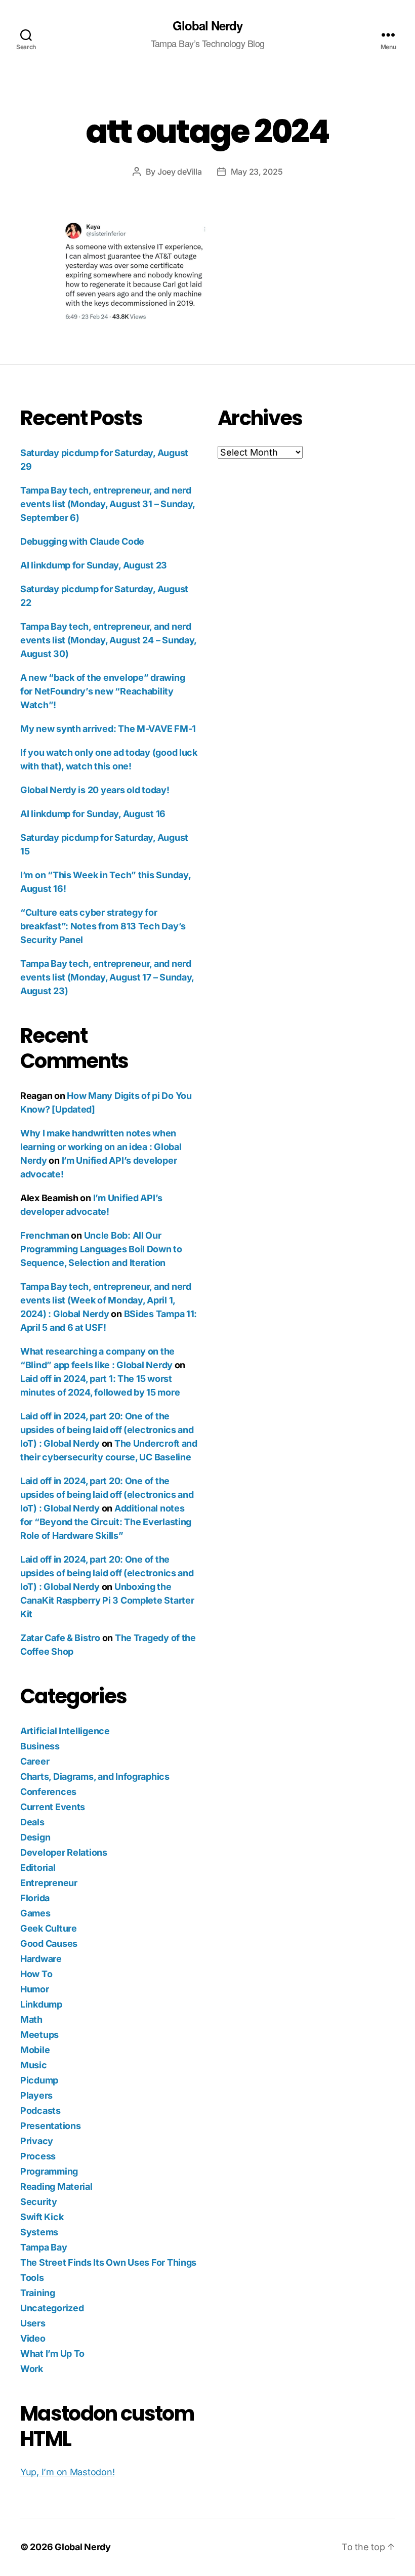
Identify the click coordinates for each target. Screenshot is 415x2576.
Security (39, 2202)
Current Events (53, 1807)
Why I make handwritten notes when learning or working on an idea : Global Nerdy (101, 1147)
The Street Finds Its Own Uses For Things (108, 2262)
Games (35, 1913)
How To (36, 1974)
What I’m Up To (52, 2354)
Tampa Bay (44, 2247)
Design (35, 1837)
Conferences (48, 1792)
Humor (35, 1989)
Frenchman (45, 1235)
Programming (49, 2171)
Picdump (39, 2080)
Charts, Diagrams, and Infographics (95, 1776)
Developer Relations (64, 1852)
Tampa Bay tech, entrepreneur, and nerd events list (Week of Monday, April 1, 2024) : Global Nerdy (106, 1300)
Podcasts (40, 2111)
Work (32, 2369)
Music (34, 2065)
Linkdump (41, 2004)
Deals (32, 1822)
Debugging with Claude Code (82, 541)
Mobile (35, 2050)
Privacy (37, 2141)
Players (36, 2095)
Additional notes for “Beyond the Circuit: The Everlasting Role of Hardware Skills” (106, 1522)
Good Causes (49, 1944)
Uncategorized (52, 2308)
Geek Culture (49, 1928)
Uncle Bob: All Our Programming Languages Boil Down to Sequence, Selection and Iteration (101, 1249)
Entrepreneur (49, 1883)
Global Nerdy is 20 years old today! (95, 790)
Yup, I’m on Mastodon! (67, 2472)
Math (31, 2019)
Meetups (39, 2035)
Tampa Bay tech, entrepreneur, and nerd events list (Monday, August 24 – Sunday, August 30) (108, 640)
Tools (32, 2278)
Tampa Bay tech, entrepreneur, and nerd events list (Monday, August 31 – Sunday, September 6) (108, 504)
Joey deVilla (180, 172)
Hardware (41, 1959)
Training (38, 2293)
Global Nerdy (207, 25)
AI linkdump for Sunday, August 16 (93, 814)
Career (35, 1761)
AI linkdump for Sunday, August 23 (94, 565)
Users (33, 2323)
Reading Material (56, 2186)
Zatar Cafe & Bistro (60, 1638)
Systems (39, 2232)
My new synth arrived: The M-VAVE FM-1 (108, 729)
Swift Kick (42, 2217)
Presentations (51, 2126)
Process (38, 2156)
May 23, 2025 (257, 172)
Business (40, 1746)
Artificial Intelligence (65, 1731)
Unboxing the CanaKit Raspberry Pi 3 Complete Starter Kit (107, 1600)
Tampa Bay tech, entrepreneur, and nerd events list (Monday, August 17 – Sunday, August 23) (107, 977)
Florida (35, 1898)
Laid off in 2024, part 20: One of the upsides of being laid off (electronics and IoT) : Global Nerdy (107, 1430)
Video (33, 2338)
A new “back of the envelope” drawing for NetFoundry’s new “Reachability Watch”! (102, 691)
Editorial (38, 1868)
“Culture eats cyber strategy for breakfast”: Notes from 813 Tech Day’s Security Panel (103, 926)
